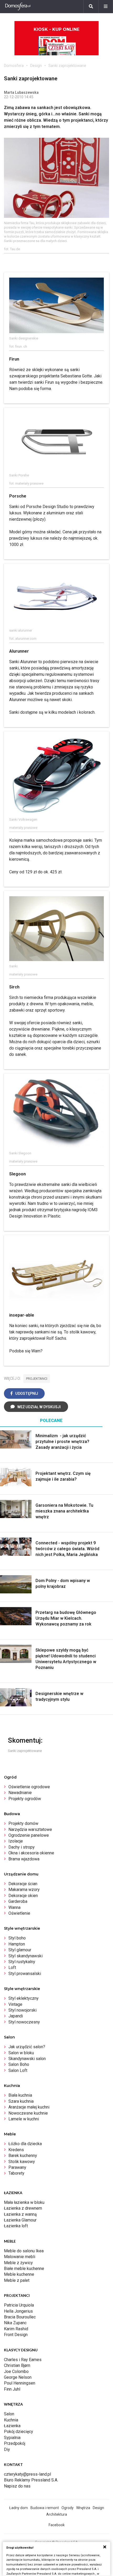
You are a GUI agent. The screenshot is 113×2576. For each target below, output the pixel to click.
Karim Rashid (16, 2329)
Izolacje (16, 1841)
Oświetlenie (19, 1913)
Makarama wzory (24, 1890)
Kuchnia (11, 2420)
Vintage (15, 2004)
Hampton (17, 1944)
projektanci (37, 1379)
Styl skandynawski (25, 1956)
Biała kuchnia (20, 2095)
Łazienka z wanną (20, 2214)
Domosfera (14, 66)
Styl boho (17, 1938)
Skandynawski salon (27, 2059)
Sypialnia (12, 2438)
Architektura (57, 2514)
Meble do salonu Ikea (24, 2251)
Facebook (57, 2525)
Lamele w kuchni (24, 2119)
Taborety (16, 2173)
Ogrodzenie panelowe (29, 1835)
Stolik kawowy (22, 2162)
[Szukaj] (91, 7)
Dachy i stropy (22, 1847)
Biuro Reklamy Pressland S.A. (31, 2480)
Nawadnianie (20, 1793)
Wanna (14, 1907)
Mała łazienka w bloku (24, 2202)
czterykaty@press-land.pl (27, 2474)
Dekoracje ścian (23, 1884)
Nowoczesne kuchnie (28, 2113)
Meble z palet (17, 2280)
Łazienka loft (16, 2226)
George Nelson (18, 2377)
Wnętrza (83, 2508)
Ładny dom (19, 2508)
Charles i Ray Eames (23, 2360)
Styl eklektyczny (24, 1998)
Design (36, 66)
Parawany (17, 2167)
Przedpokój (15, 2443)
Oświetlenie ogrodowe (29, 1787)
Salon (9, 2414)
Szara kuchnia (21, 2101)
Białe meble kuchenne (24, 2269)
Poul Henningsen (20, 2383)
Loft (12, 1967)
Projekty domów (23, 1823)
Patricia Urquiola (19, 2305)
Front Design (16, 2335)
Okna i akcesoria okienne (31, 1853)
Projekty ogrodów (25, 1799)
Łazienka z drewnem (23, 2208)
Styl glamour (20, 1950)
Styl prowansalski (25, 1974)
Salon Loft (18, 2070)
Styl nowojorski (22, 2010)
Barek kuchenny (23, 2156)
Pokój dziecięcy (19, 2432)
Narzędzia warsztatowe (30, 1829)
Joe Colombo (16, 2371)
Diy (7, 2449)
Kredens (16, 2150)
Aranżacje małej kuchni (29, 2107)
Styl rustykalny (22, 1962)
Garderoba (18, 1901)
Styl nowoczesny (24, 2022)
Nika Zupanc (15, 2323)
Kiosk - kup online (56, 29)
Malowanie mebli (20, 2257)
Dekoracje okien (23, 1896)
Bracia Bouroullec (20, 2317)
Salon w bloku (21, 2053)
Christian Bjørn (17, 2365)
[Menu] (106, 7)
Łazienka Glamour (20, 2220)
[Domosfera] (18, 7)
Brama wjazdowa (24, 1859)
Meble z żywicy (18, 2263)
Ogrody (68, 2508)
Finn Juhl (12, 2389)
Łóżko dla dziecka (25, 2144)
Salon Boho (19, 2064)
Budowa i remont (45, 2508)
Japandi (16, 2016)
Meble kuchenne (19, 2274)
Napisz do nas (17, 2486)
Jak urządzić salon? (27, 2047)
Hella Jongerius (18, 2311)
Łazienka (12, 2426)
